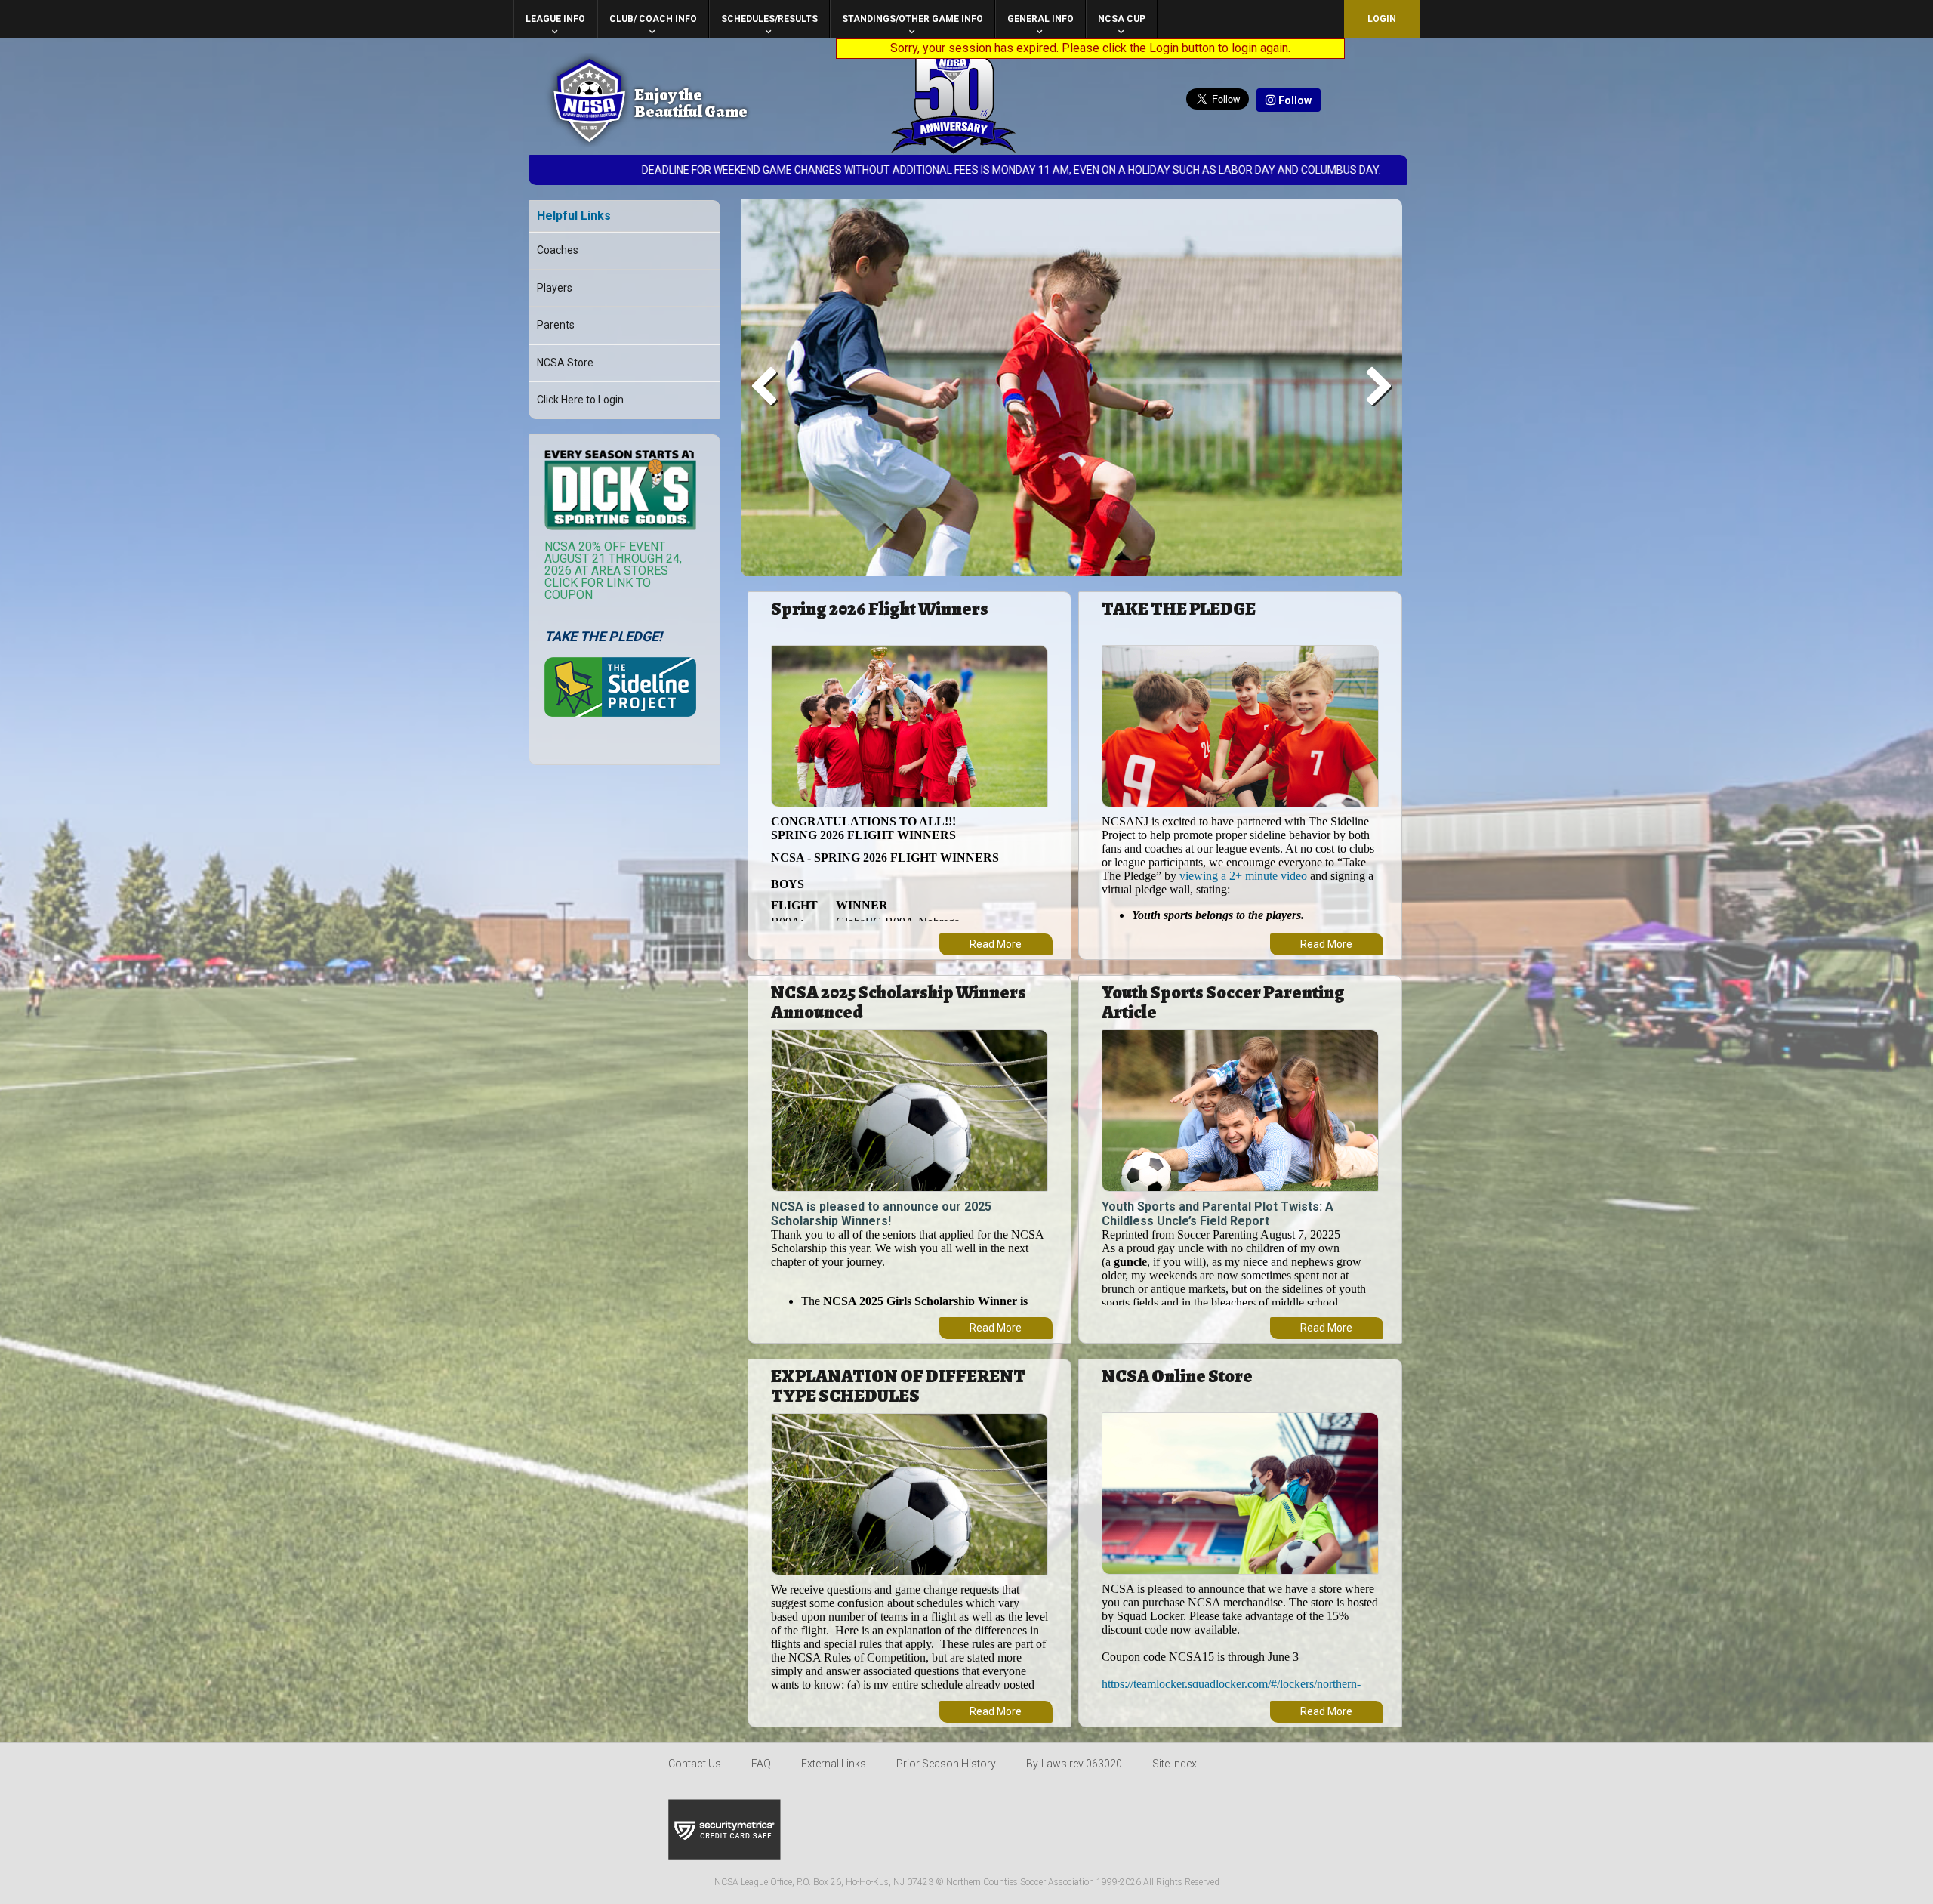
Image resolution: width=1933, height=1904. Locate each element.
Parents (556, 325)
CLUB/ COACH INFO (653, 19)
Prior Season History (946, 1764)
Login (1382, 19)
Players (555, 288)
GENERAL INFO (1040, 19)
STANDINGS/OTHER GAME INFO (913, 19)
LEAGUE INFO (555, 19)
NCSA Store (565, 363)
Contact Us (695, 1764)
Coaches (558, 250)
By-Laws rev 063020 (1074, 1764)
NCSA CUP (1122, 19)
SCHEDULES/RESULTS (769, 19)
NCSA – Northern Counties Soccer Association (589, 100)
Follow (1294, 100)
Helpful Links (574, 216)
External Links (834, 1764)
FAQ (761, 1764)
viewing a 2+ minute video (1243, 876)
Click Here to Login (580, 400)
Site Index (1175, 1764)
